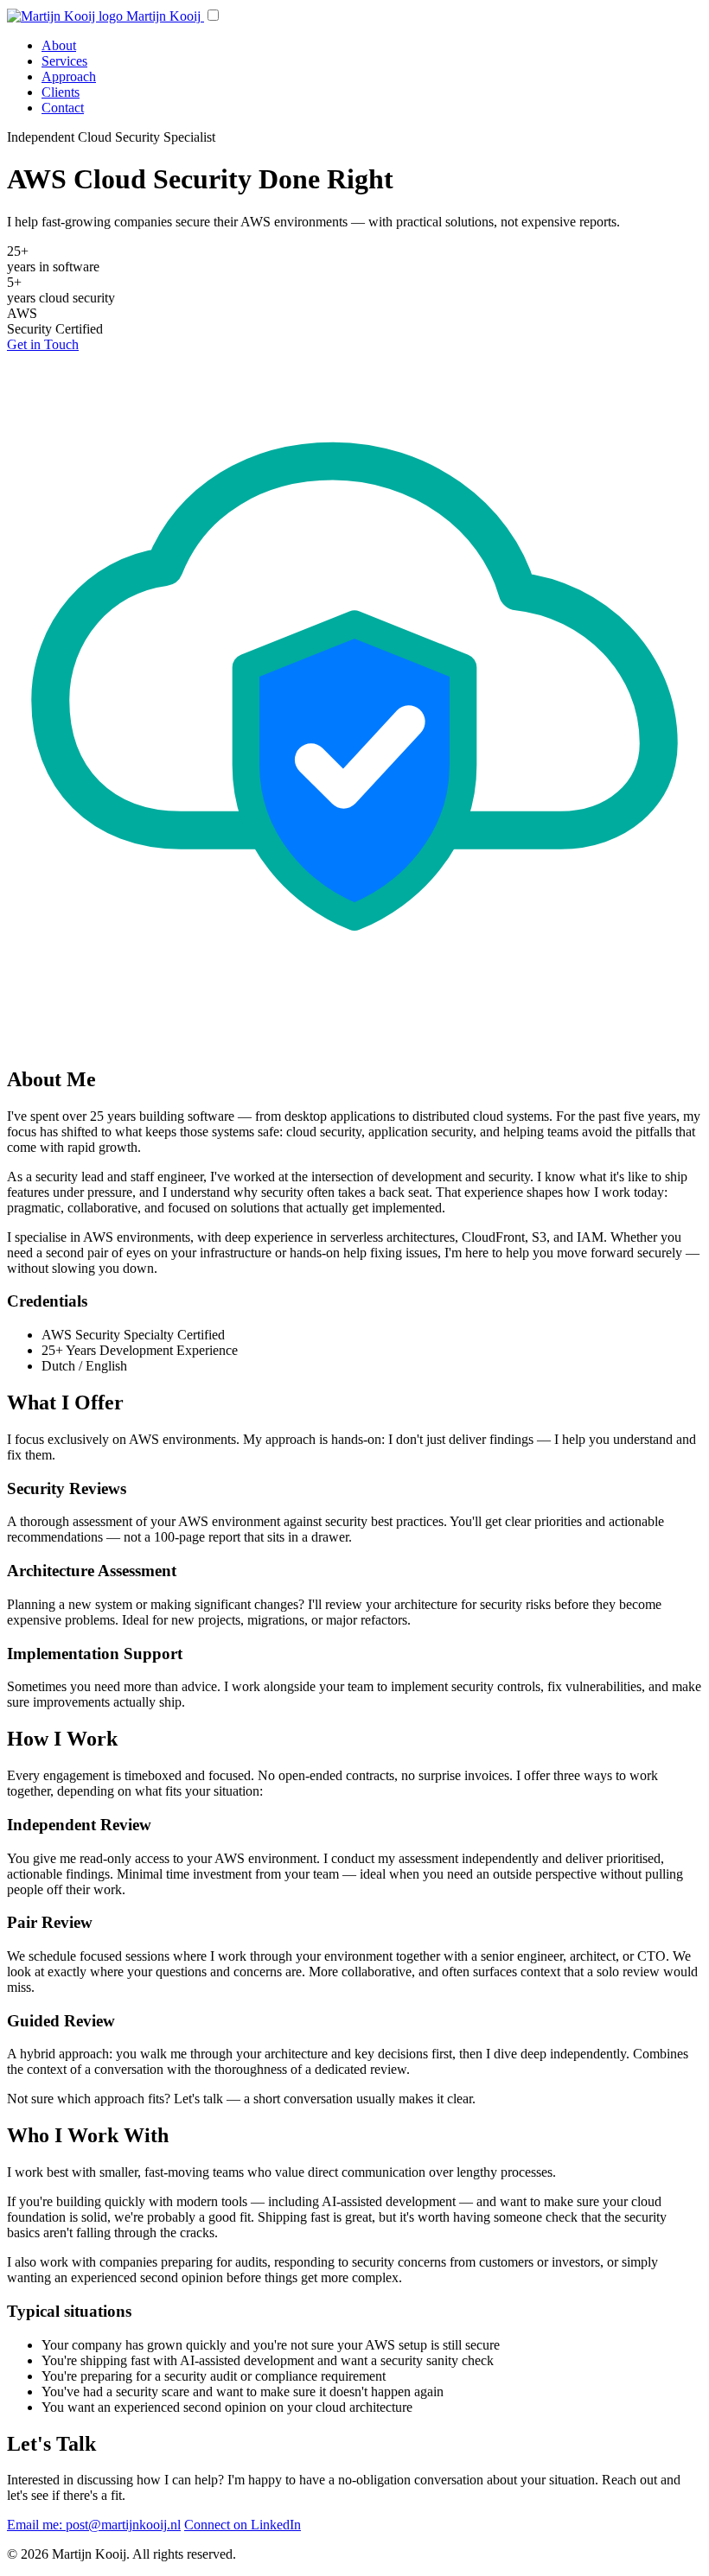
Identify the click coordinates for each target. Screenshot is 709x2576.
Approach (69, 76)
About (59, 45)
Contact (63, 108)
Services (64, 61)
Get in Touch (43, 344)
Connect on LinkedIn (243, 2525)
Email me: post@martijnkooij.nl (94, 2525)
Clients (61, 92)
